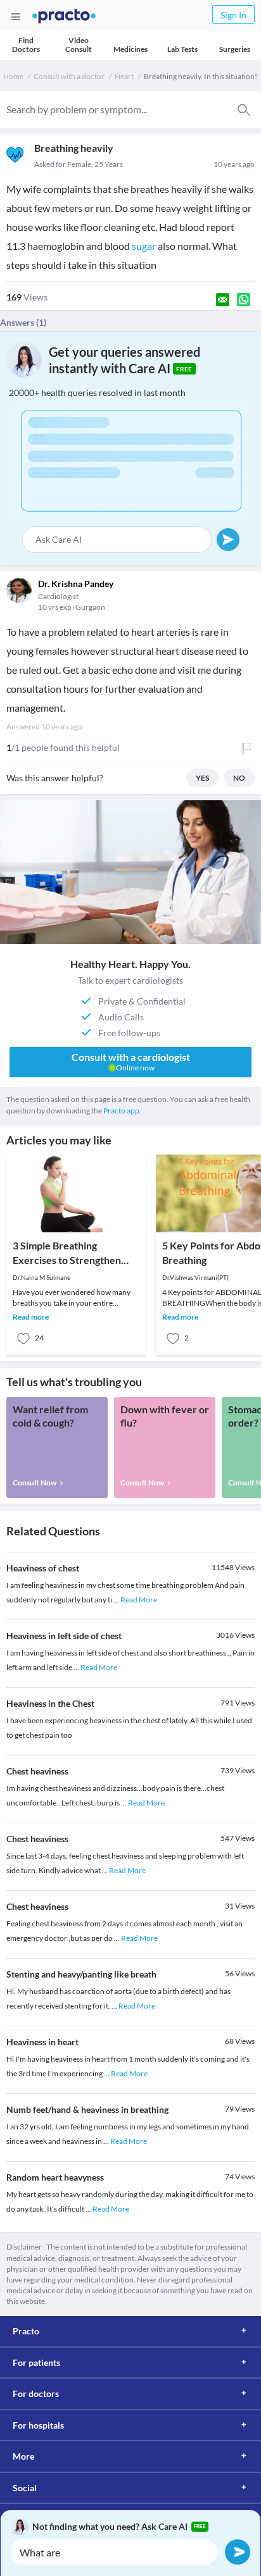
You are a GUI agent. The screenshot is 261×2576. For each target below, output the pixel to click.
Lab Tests (182, 49)
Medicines (130, 49)
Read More (139, 1600)
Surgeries (235, 49)
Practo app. (122, 1111)
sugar (144, 246)
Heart (124, 76)
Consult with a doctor (69, 76)
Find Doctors (26, 45)
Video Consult (79, 45)
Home (13, 76)
